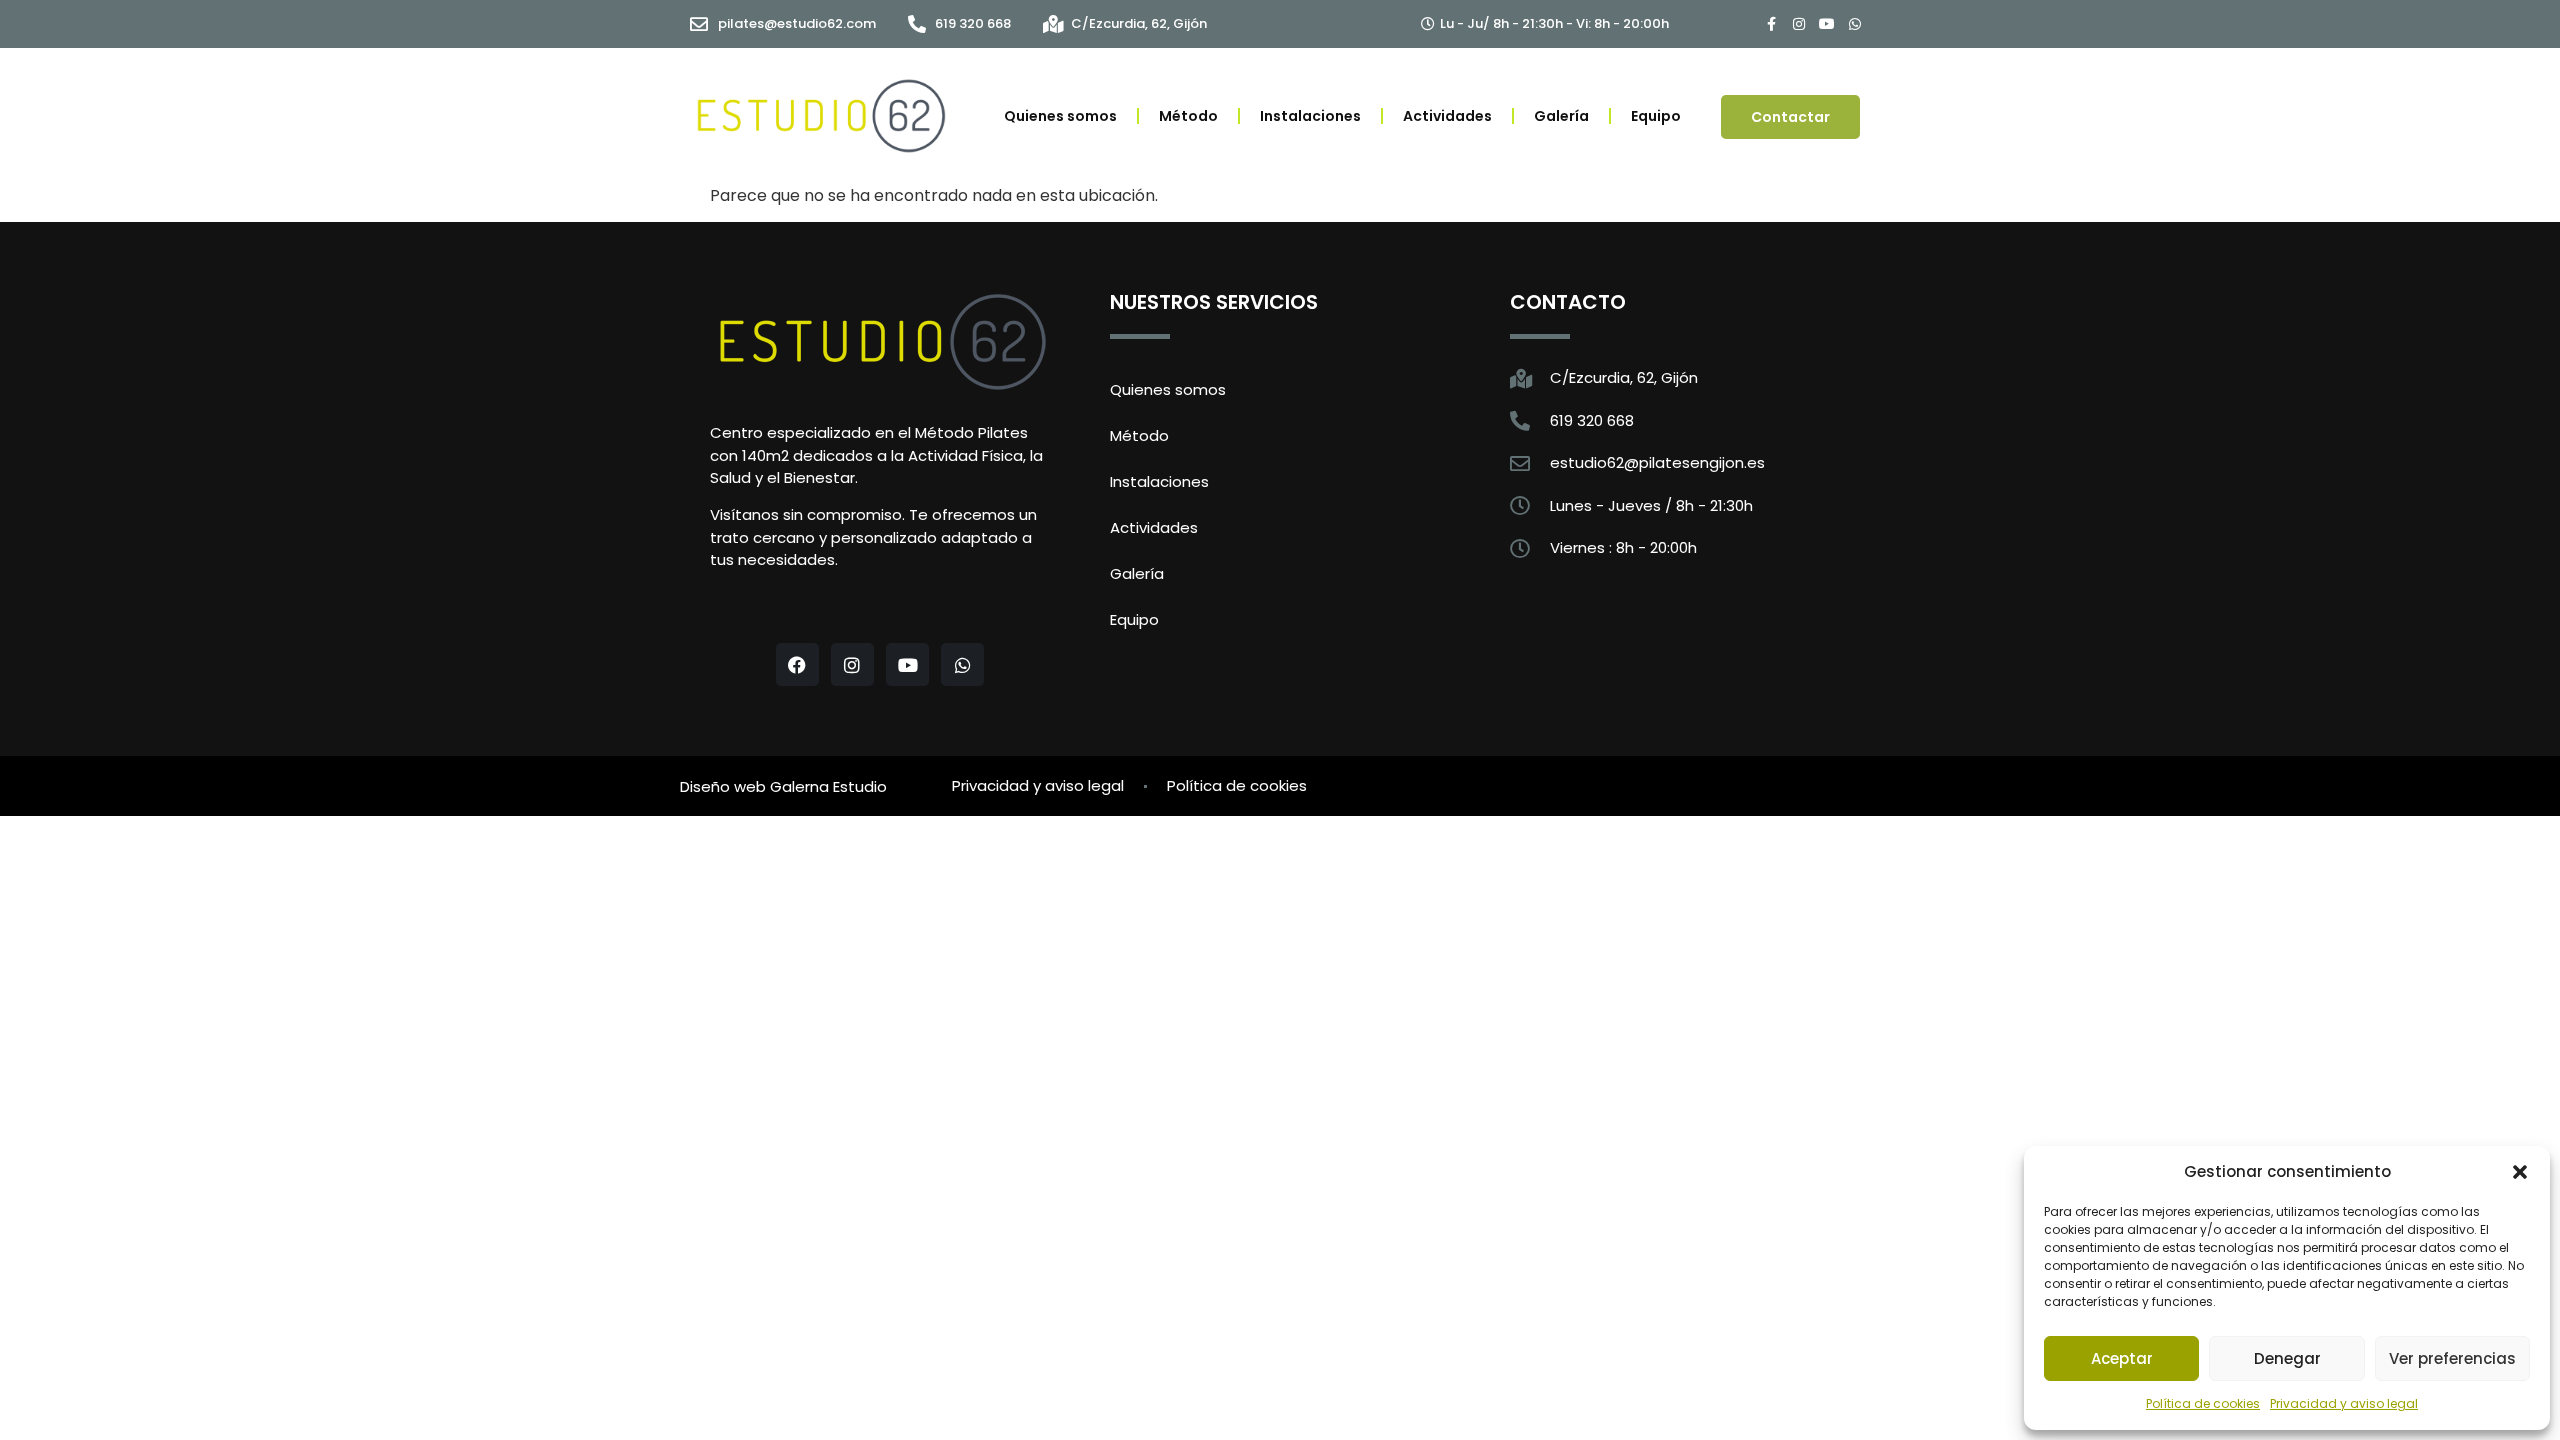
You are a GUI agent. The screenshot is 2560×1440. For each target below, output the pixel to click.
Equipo (1656, 116)
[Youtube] (1827, 24)
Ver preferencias (2452, 1358)
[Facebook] (797, 664)
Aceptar (2122, 1358)
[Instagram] (1799, 24)
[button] (2520, 1172)
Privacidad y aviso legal (2344, 1403)
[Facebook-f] (1771, 24)
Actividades (1447, 116)
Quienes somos (1060, 116)
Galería (1561, 116)
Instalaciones (1310, 116)
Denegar (2287, 1358)
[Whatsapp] (1855, 24)
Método (1188, 116)
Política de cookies (2203, 1403)
